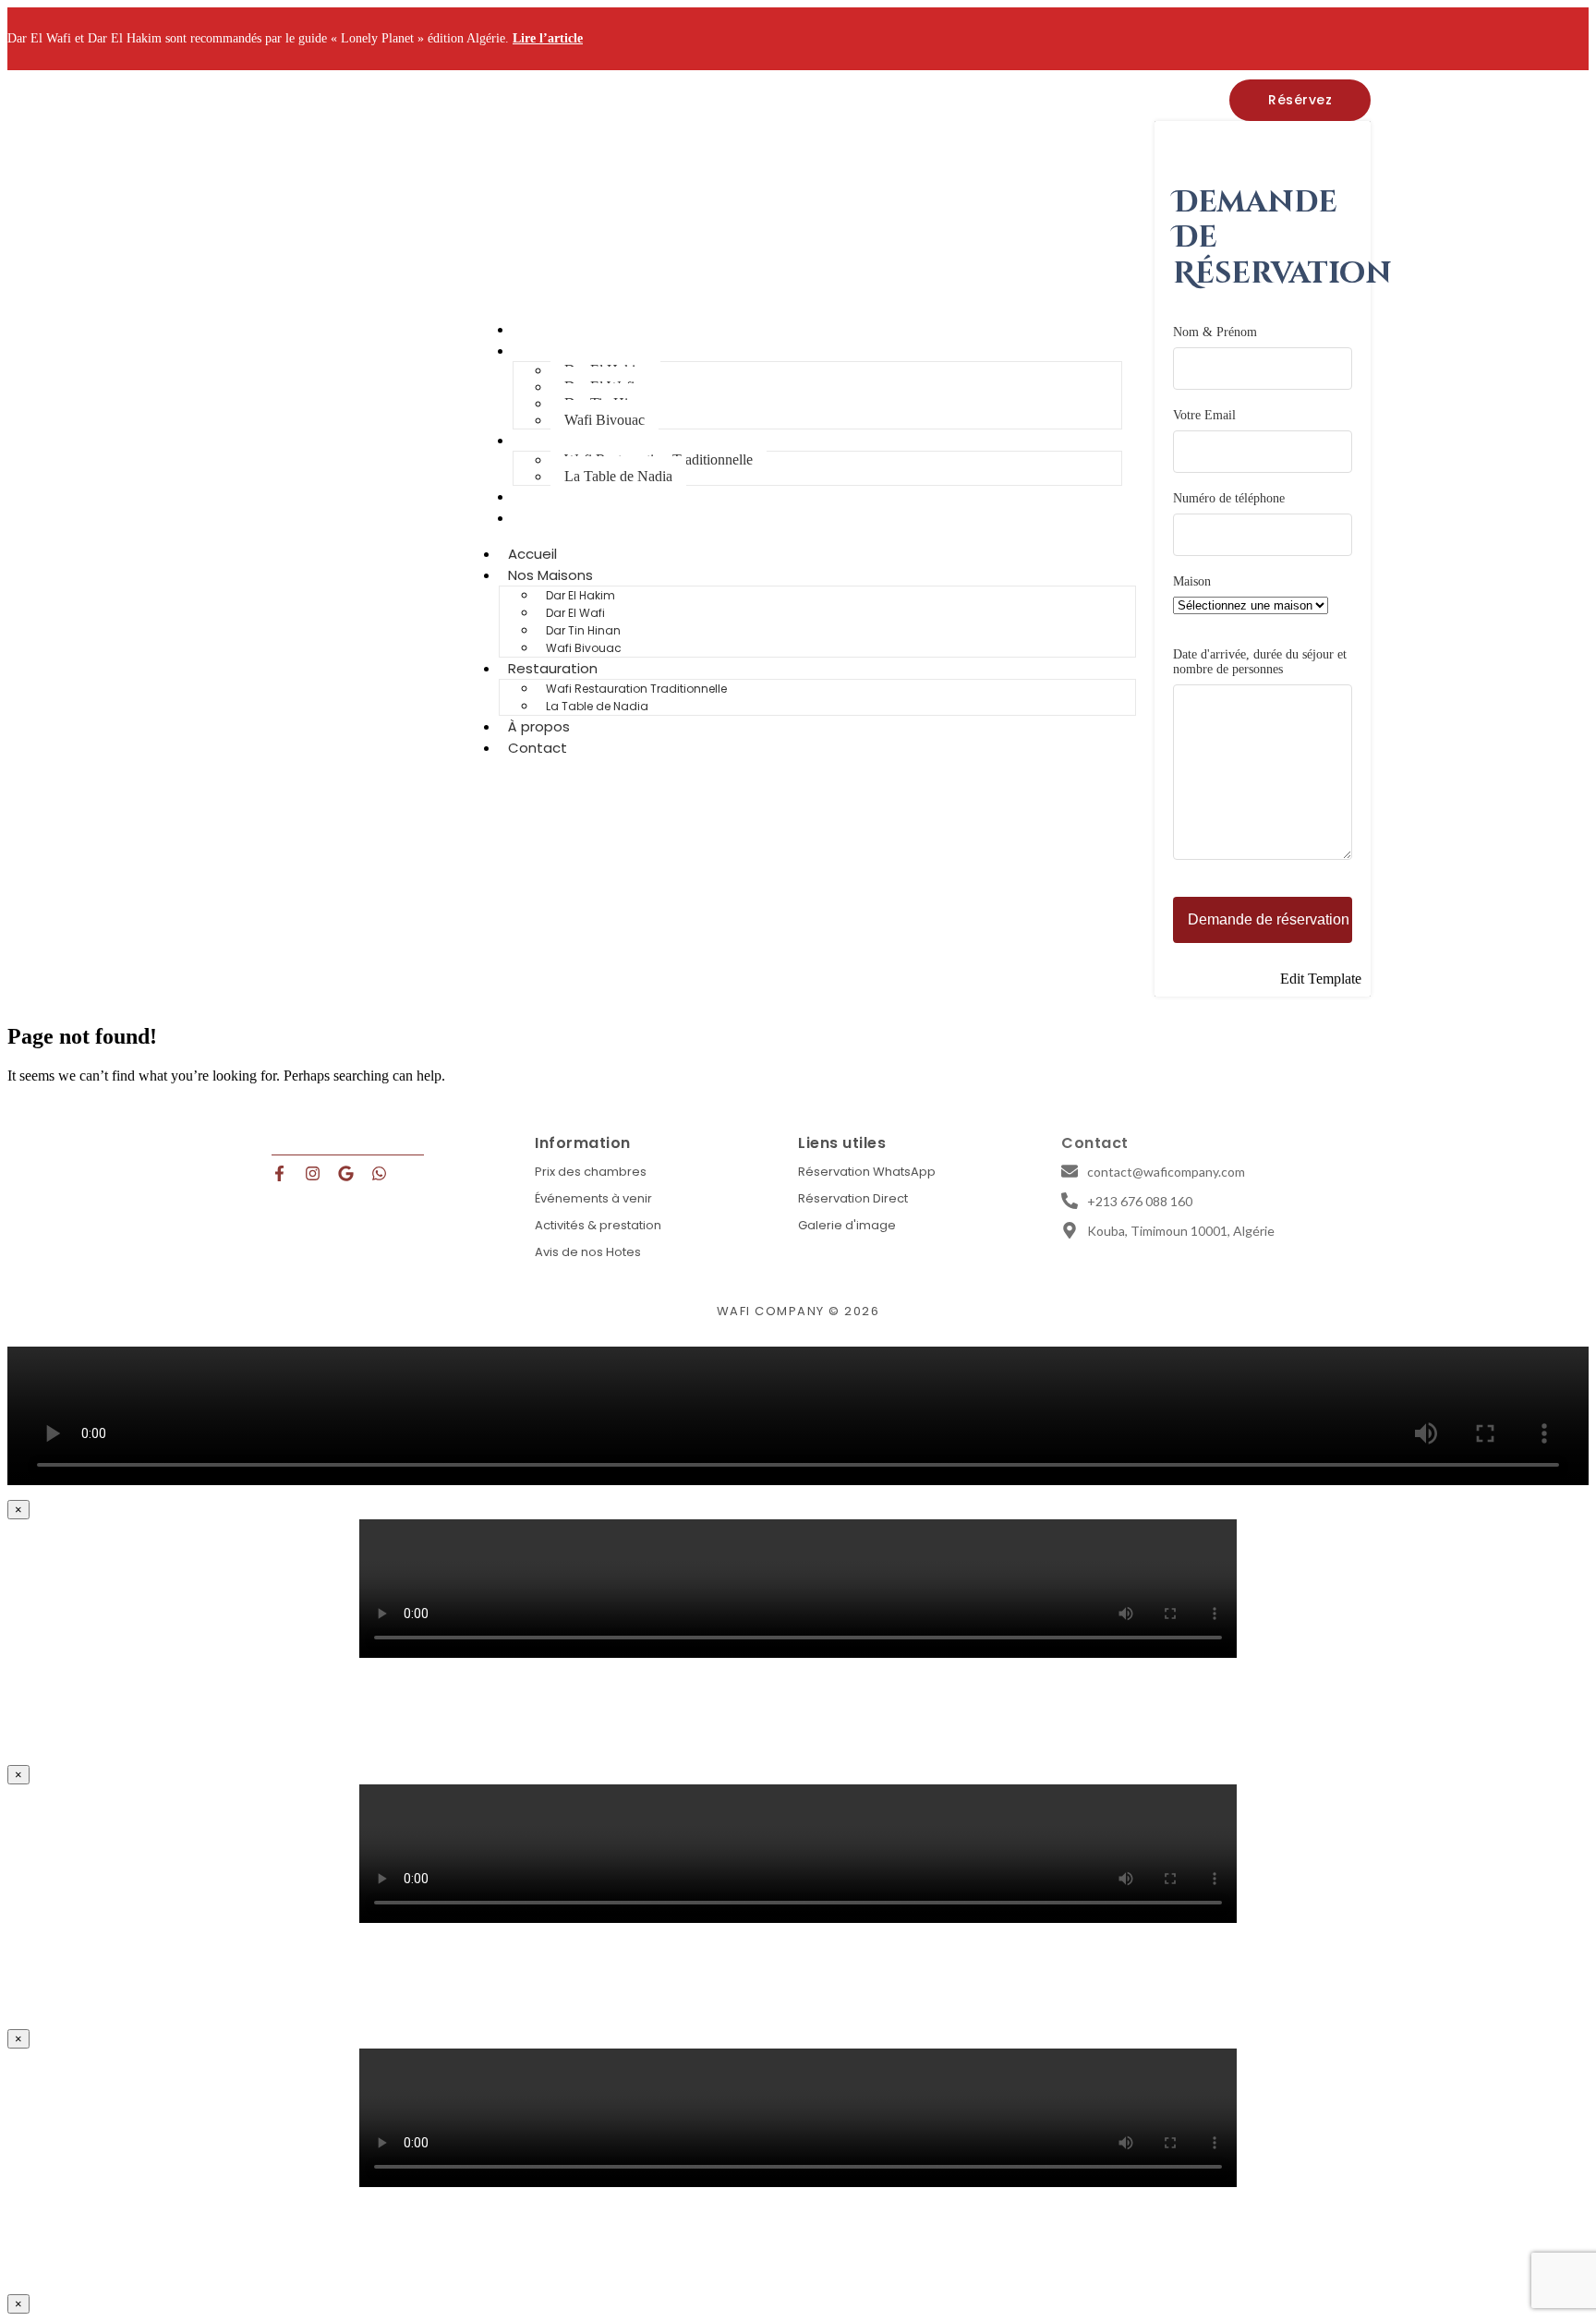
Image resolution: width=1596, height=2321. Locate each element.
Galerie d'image (847, 1225)
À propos (539, 726)
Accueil (532, 554)
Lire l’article (548, 38)
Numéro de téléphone (1229, 498)
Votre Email (1204, 415)
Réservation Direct (853, 1198)
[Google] (346, 1173)
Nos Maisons (550, 575)
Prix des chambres (591, 1172)
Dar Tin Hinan (583, 630)
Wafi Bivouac (584, 648)
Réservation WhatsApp (867, 1172)
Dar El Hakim (580, 595)
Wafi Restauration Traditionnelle (636, 689)
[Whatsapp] (379, 1173)
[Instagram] (313, 1173)
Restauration (553, 668)
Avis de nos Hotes (588, 1252)
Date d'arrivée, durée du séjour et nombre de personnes (1260, 662)
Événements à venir (593, 1198)
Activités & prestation (598, 1225)
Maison (1192, 581)
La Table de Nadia (618, 476)
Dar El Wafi (575, 613)
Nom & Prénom (1215, 332)
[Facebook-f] (279, 1173)
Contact (549, 518)
